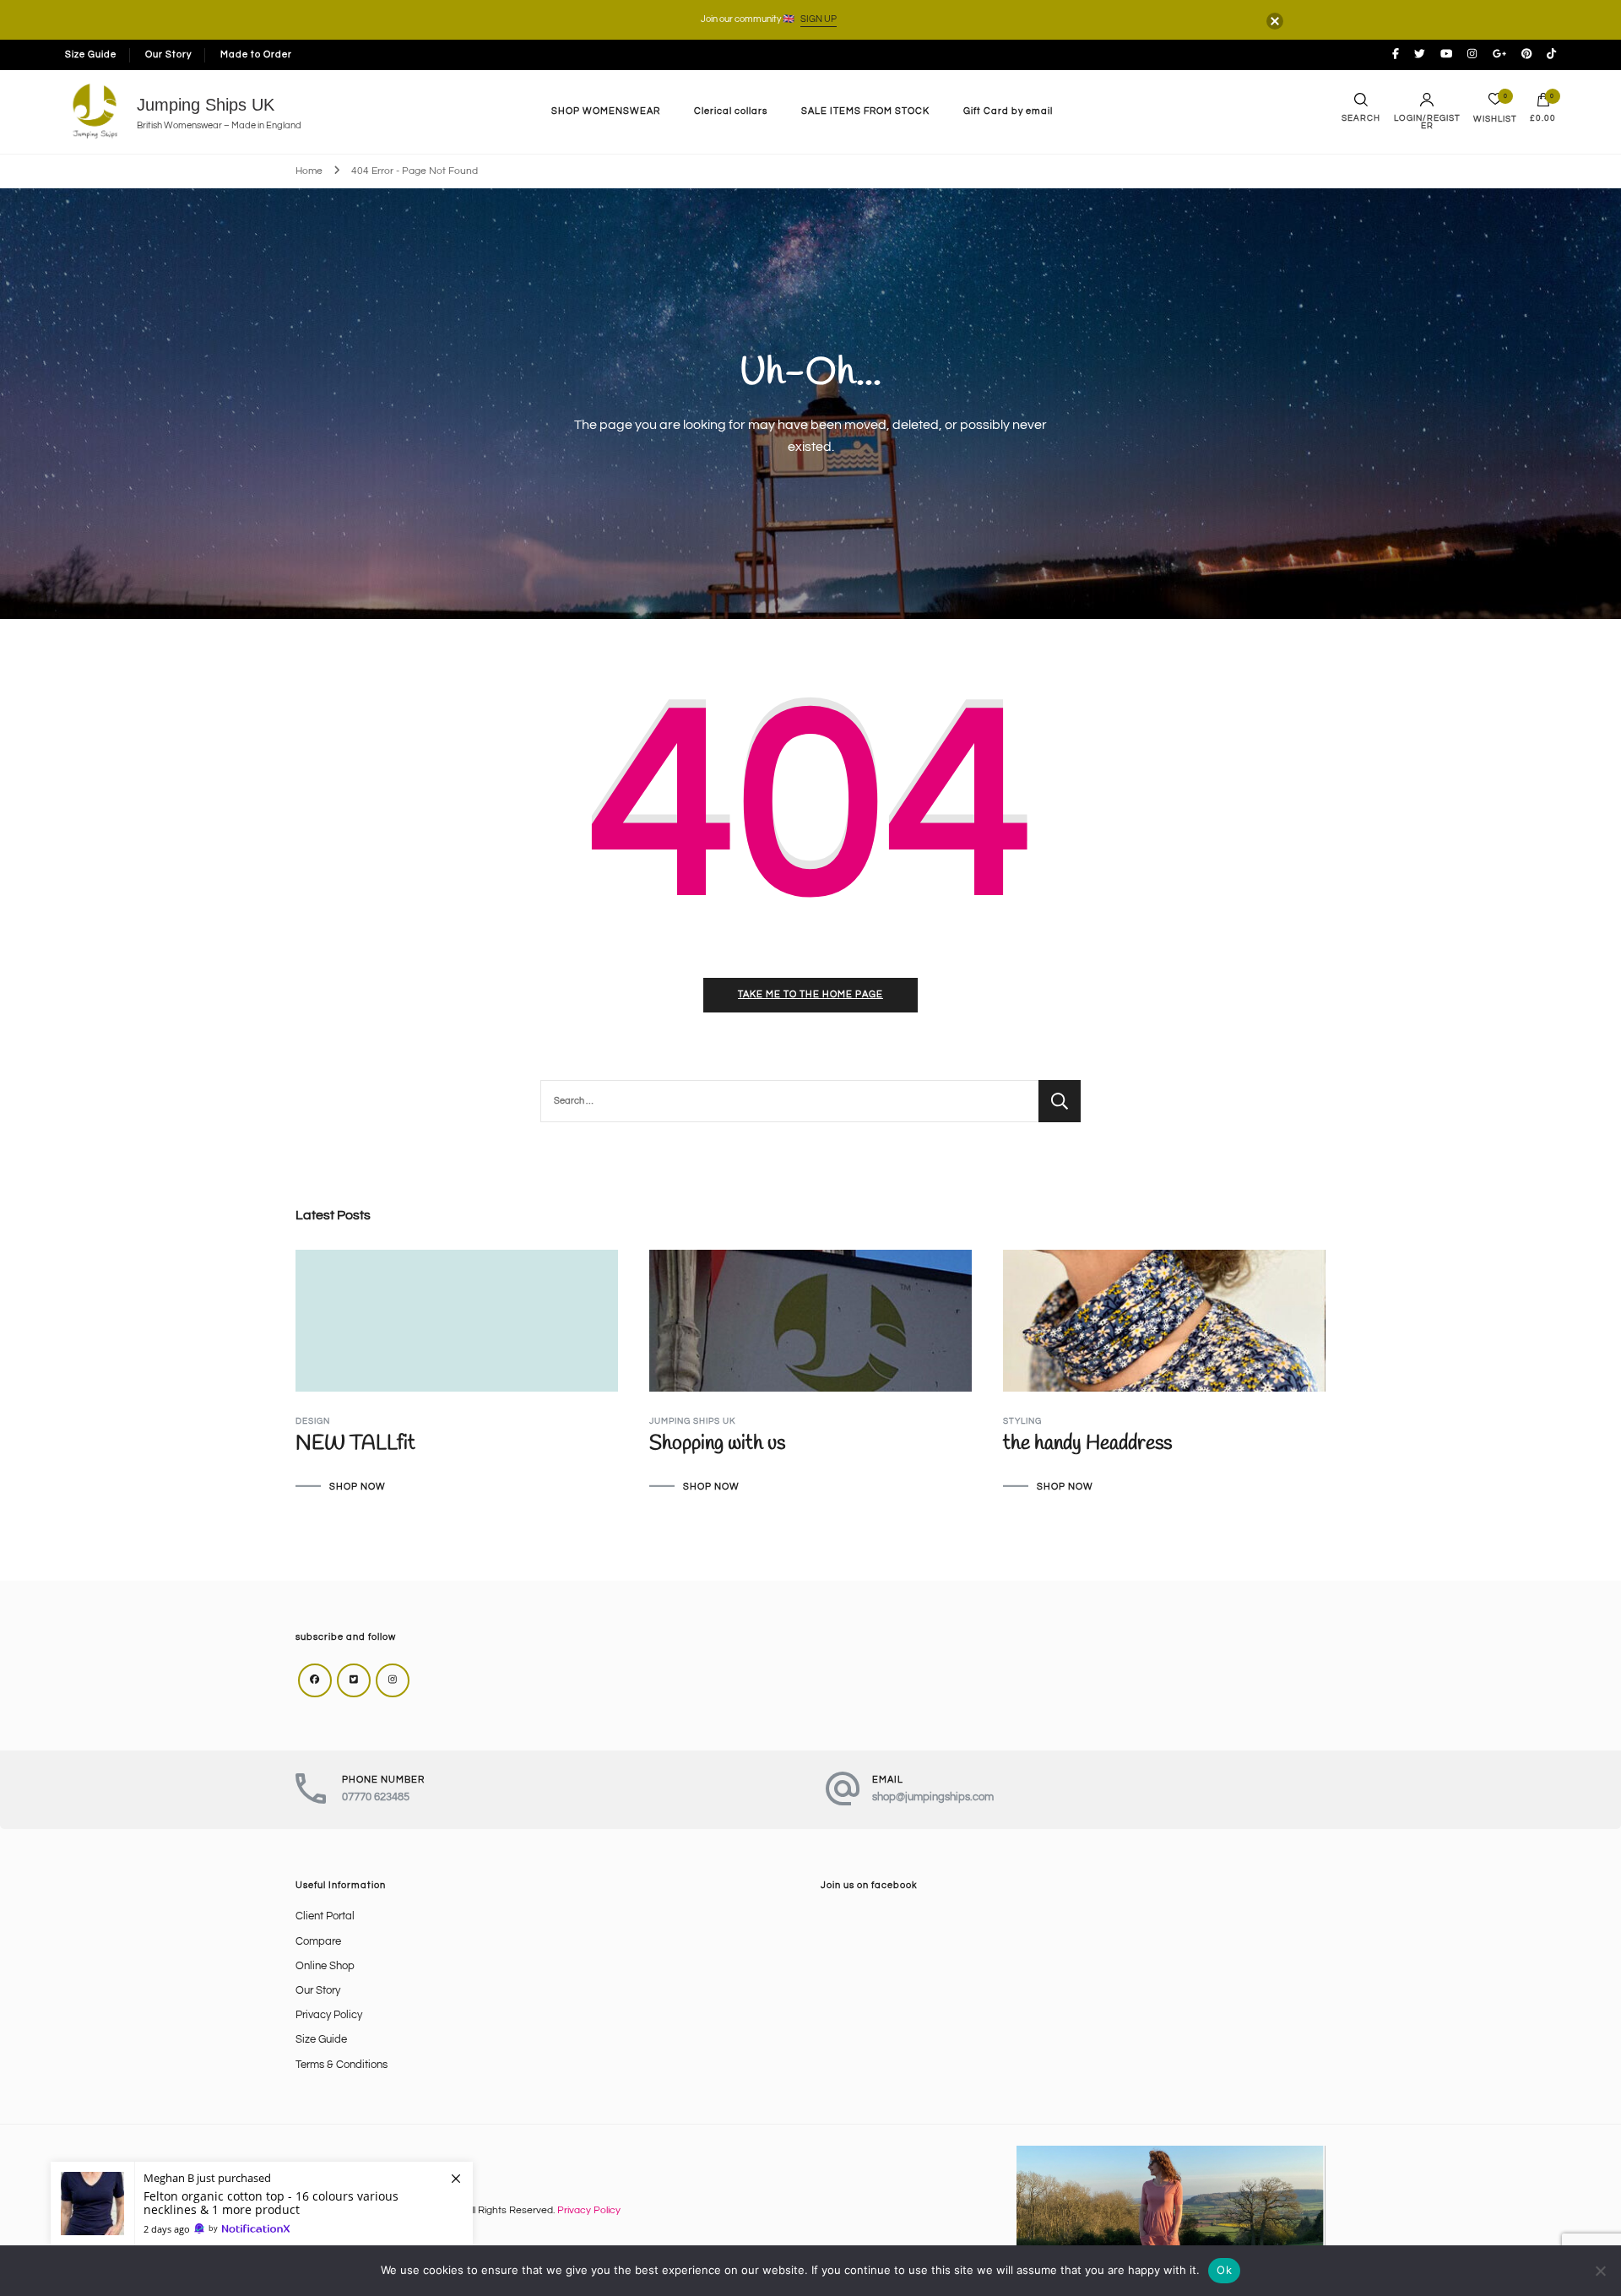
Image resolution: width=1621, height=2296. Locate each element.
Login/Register (1427, 122)
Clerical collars (731, 111)
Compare (318, 1942)
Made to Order (256, 54)
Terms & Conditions (342, 2065)
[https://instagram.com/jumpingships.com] (393, 1680)
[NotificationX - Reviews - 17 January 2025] (262, 2204)
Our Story (168, 54)
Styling (1022, 1421)
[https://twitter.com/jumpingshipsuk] (354, 1680)
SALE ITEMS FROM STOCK (865, 111)
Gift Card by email (1008, 111)
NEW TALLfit (355, 1444)
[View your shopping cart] (1543, 104)
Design (313, 1421)
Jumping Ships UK (206, 105)
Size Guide (91, 54)
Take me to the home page (810, 994)
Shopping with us (717, 1444)
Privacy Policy (329, 2015)
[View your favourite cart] (1495, 103)
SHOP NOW (358, 1487)
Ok (1224, 2270)
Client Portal (325, 1916)
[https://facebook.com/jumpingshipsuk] (315, 1680)
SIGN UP (819, 19)
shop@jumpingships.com (933, 1797)
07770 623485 (376, 1797)
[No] (1600, 2271)
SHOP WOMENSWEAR (606, 111)
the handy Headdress (1087, 1444)
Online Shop (325, 1966)
